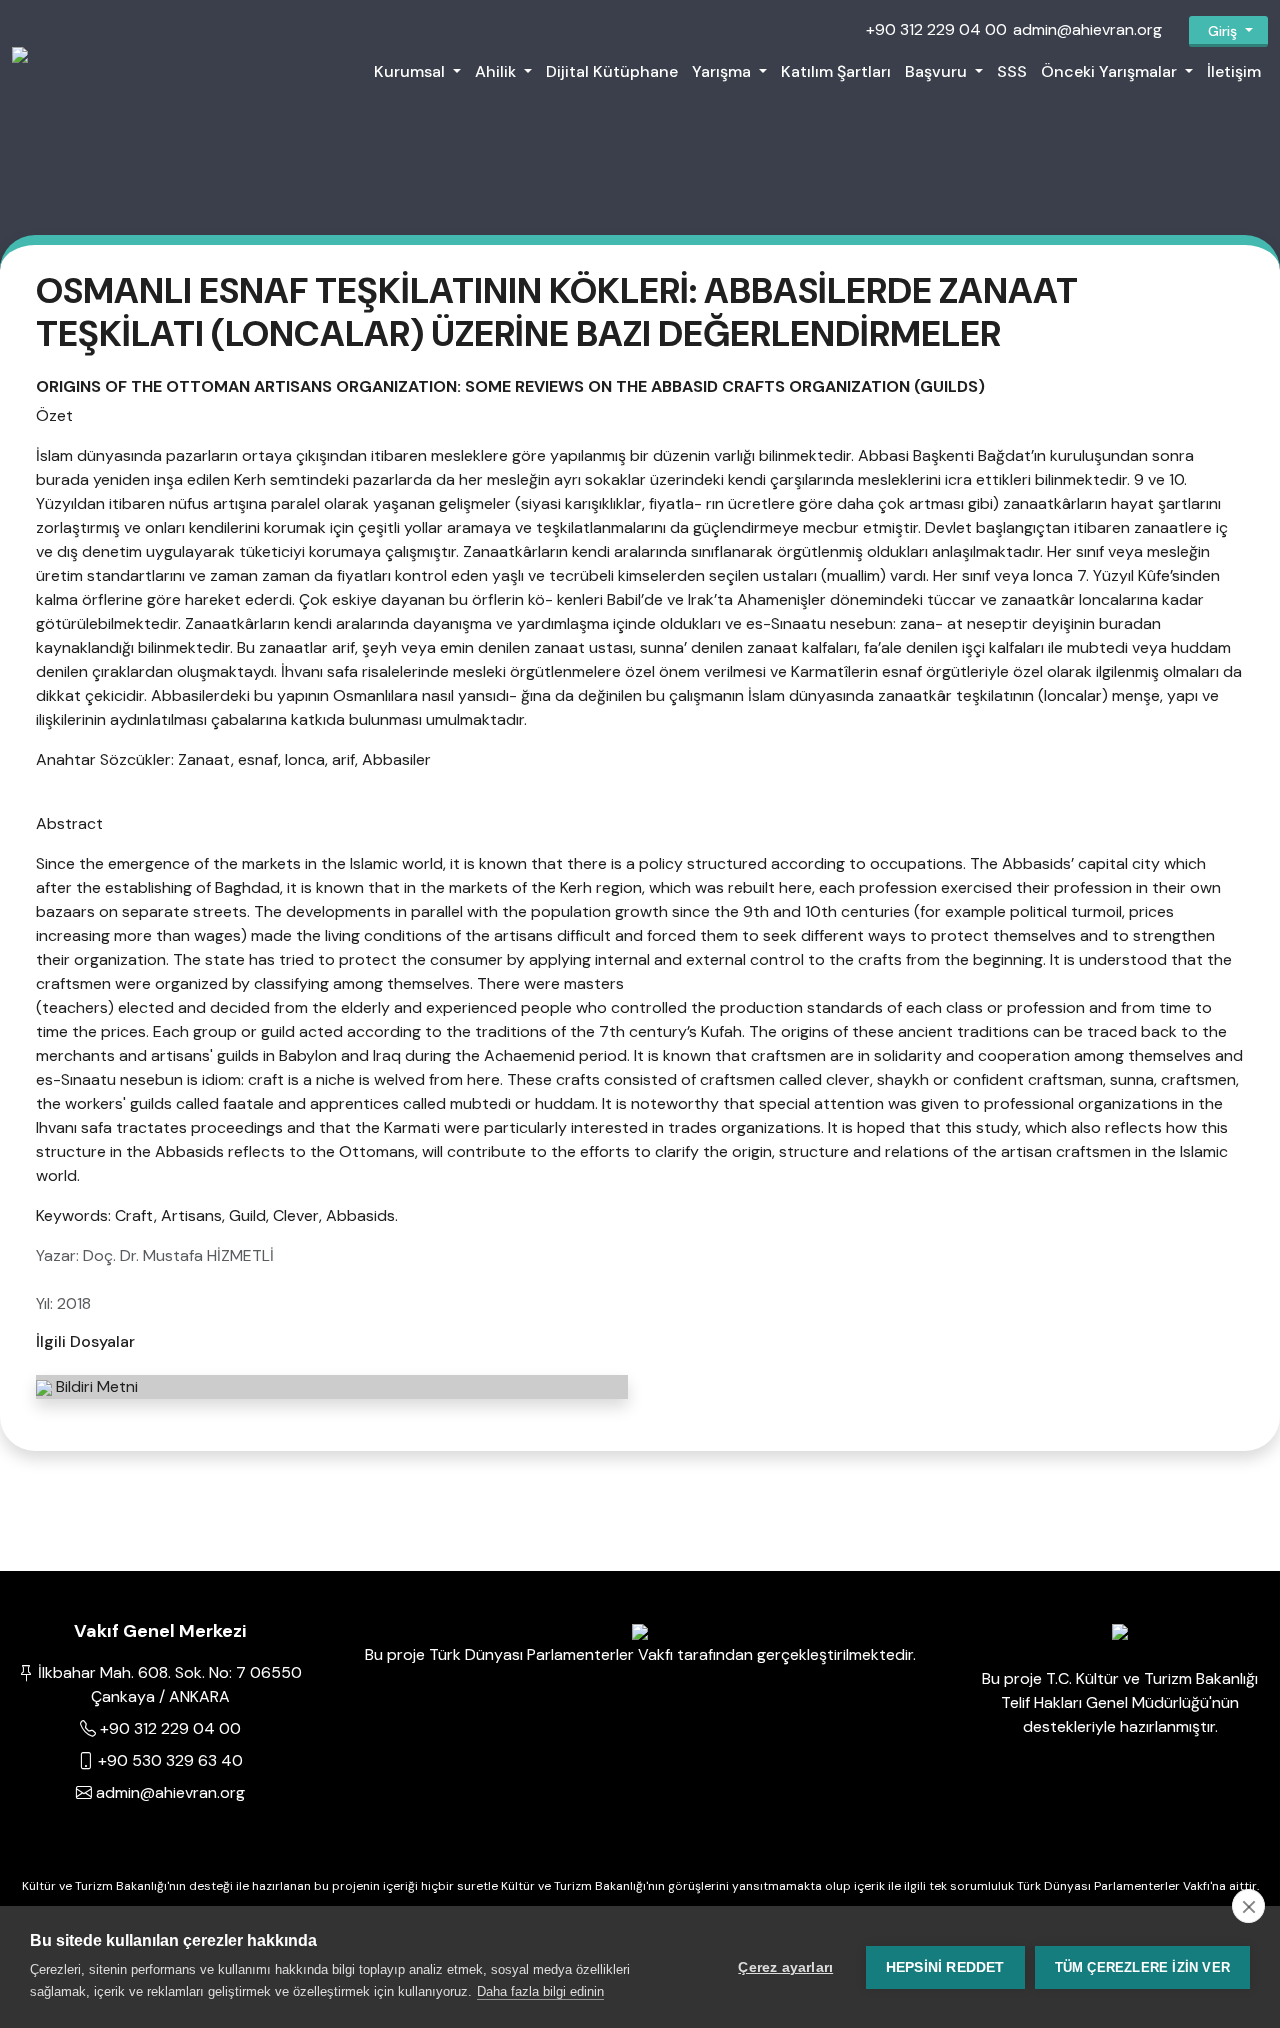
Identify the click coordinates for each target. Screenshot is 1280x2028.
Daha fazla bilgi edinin (540, 1991)
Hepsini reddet (945, 1967)
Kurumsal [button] (411, 71)
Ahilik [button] (497, 71)
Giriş (1222, 31)
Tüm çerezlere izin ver (1142, 1967)
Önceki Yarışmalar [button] (1111, 71)
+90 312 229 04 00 (936, 29)
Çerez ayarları (785, 1967)
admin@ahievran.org (1087, 29)
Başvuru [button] (938, 71)
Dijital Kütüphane (612, 71)
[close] (1248, 1906)
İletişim (1234, 71)
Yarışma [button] (723, 71)
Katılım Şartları (836, 71)
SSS (1012, 71)
